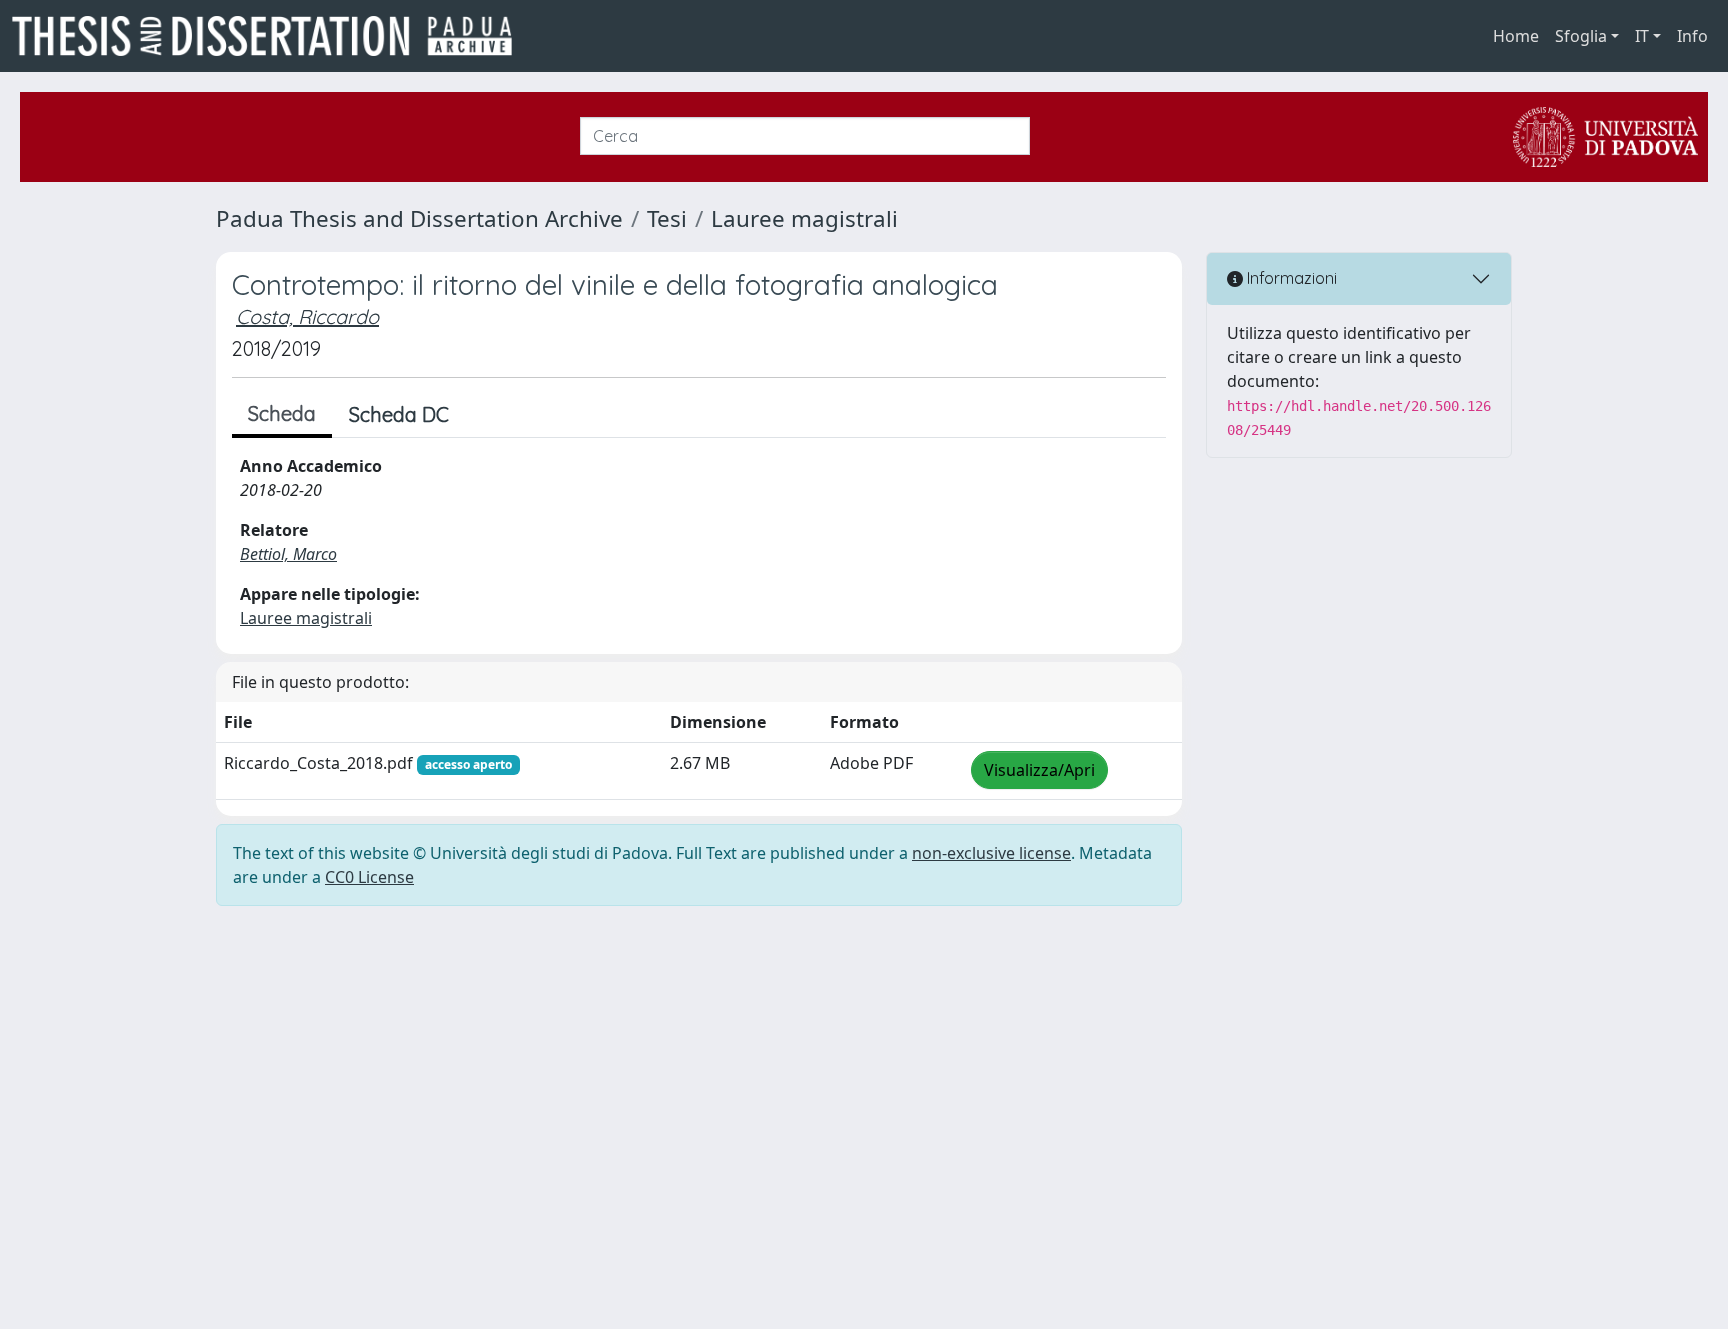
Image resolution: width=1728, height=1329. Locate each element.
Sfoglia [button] (1581, 36)
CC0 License (369, 877)
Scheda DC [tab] (399, 414)
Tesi (667, 218)
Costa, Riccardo (307, 316)
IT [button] (1642, 36)
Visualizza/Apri (1039, 770)
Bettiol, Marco (288, 554)
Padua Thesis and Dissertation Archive (419, 218)
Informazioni (1290, 278)
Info (1692, 36)
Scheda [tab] (282, 413)
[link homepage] (270, 36)
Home (1516, 36)
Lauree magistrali (804, 218)
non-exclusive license (991, 853)
